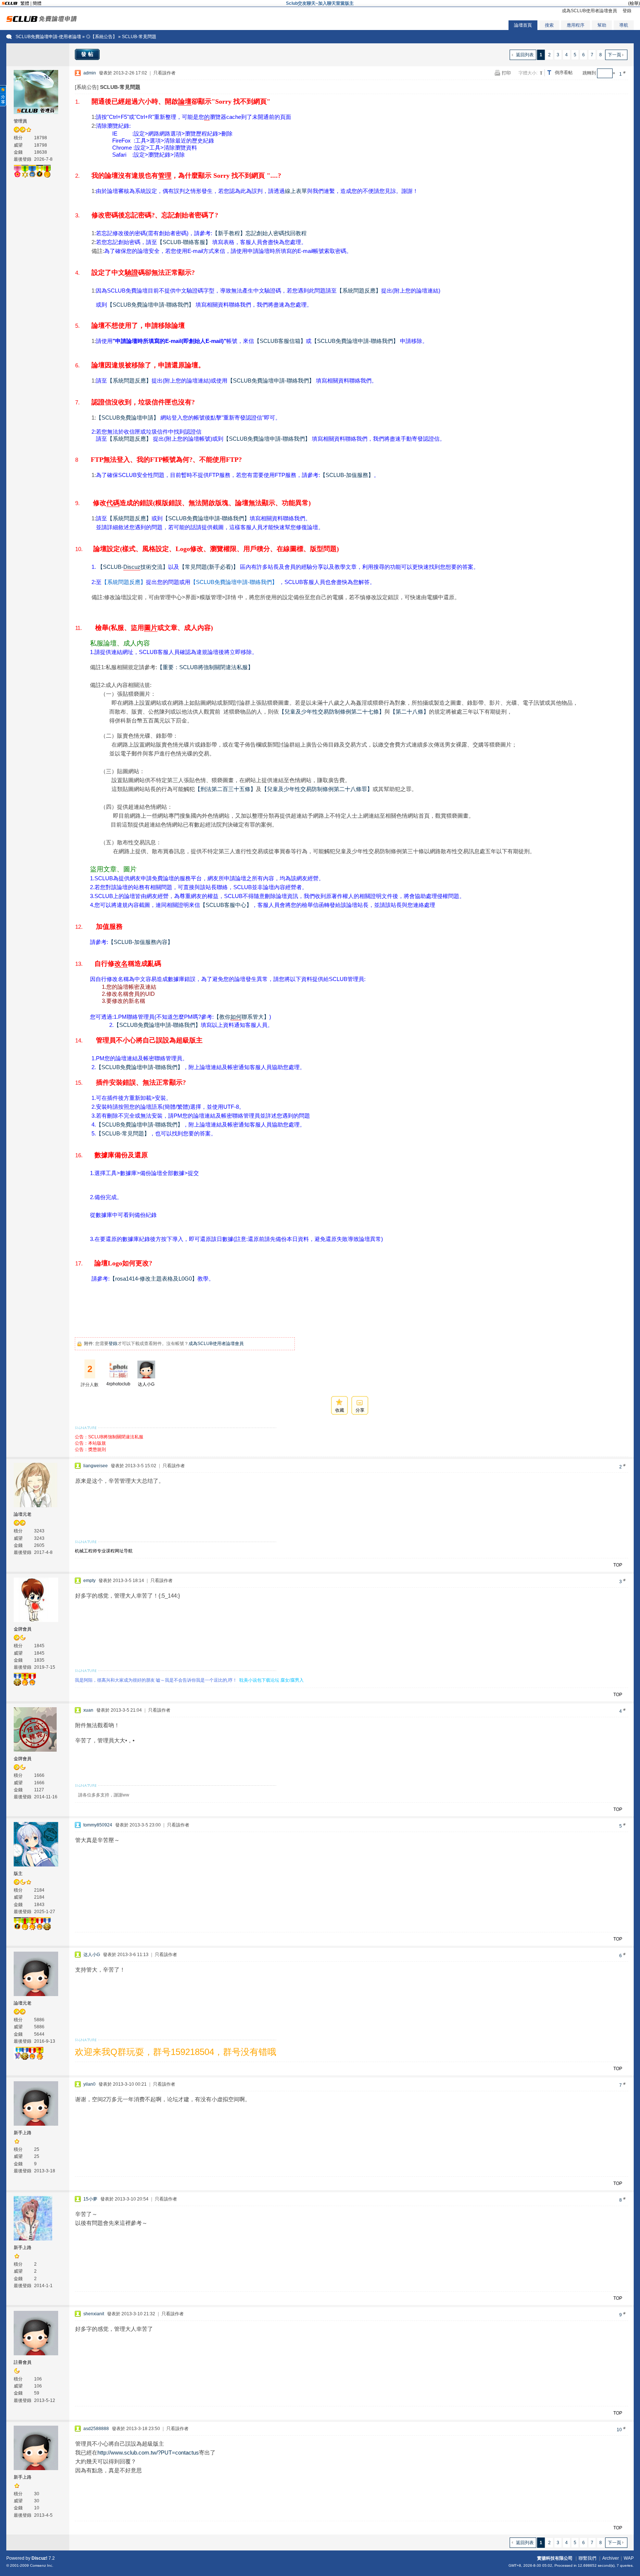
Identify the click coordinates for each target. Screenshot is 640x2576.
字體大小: (528, 73)
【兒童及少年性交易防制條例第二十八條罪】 (317, 789)
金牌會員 (23, 1629)
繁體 (25, 3)
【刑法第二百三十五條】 (225, 789)
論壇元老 (23, 1514)
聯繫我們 (587, 2558)
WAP (629, 2558)
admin (90, 73)
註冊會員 (23, 2362)
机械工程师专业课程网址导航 (104, 1551)
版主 (18, 1873)
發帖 (88, 54)
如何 (236, 1017)
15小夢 (90, 2199)
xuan (88, 1710)
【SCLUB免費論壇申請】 (127, 418)
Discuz (132, 567)
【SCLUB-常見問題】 (123, 1133)
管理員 (20, 121)
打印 (506, 73)
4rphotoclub (118, 1384)
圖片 (151, 628)
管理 (165, 176)
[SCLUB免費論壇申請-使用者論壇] (42, 20)
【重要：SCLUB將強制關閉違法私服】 (205, 667)
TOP (618, 1565)
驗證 (131, 273)
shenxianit (94, 2314)
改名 (121, 964)
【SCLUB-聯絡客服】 (184, 242)
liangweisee (96, 1466)
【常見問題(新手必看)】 (209, 567)
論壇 (185, 101)
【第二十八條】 (409, 712)
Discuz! (39, 2558)
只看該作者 (164, 73)
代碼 (113, 503)
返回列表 (525, 55)
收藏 (340, 1410)
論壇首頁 (523, 25)
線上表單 (296, 191)
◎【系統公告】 (101, 37)
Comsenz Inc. (42, 2565)
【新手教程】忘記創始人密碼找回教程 (259, 233)
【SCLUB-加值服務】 (347, 475)
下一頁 (614, 55)
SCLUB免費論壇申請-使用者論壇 (48, 37)
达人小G (146, 1384)
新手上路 (23, 2133)
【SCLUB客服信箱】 (280, 341)
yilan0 (89, 2084)
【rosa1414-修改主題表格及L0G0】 (154, 1279)
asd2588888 (96, 2429)
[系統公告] (87, 87)
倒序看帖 (564, 73)
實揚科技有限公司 (555, 2558)
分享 (360, 1410)
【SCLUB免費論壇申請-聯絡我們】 (151, 305)
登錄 (627, 11)
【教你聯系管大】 (241, 1017)
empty (89, 1581)
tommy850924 (98, 1825)
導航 (624, 25)
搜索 (549, 25)
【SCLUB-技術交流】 (133, 567)
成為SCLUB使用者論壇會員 (589, 11)
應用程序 (576, 25)
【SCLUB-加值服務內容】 (141, 942)
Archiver (611, 2558)
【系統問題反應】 (359, 291)
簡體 (37, 3)
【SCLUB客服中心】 (226, 905)
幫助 (602, 25)
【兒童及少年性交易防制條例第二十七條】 (332, 712)
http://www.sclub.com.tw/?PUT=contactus (148, 2452)
